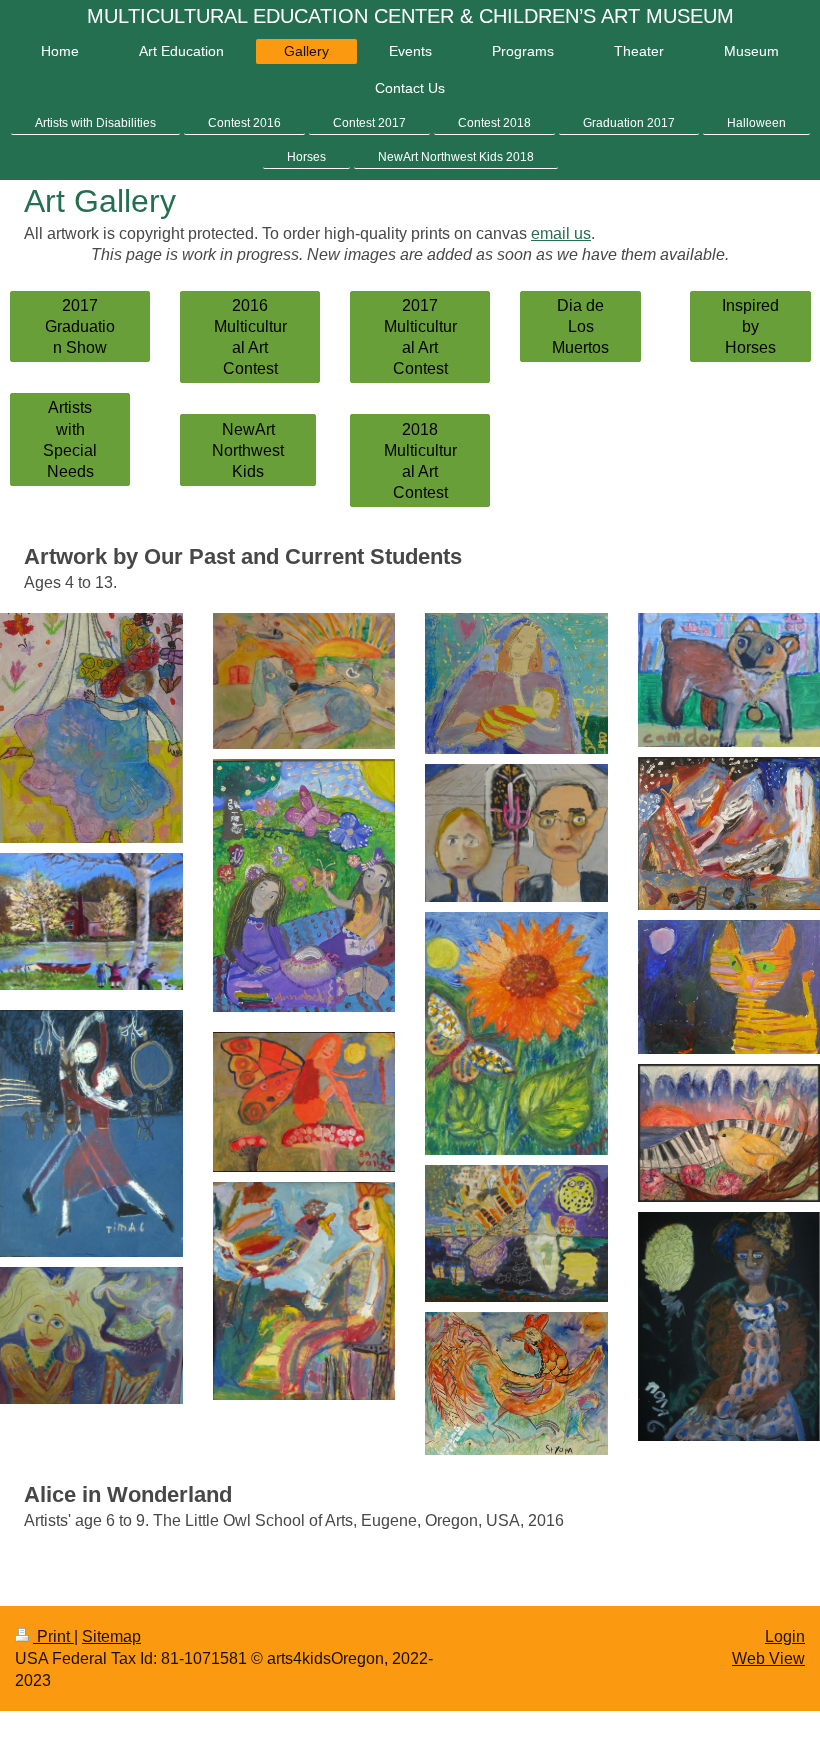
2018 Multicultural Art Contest (420, 461)
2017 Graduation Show (80, 326)
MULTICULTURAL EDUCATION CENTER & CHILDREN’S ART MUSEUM (410, 16)
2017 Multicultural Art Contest (420, 337)
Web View (768, 1658)
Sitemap (111, 1636)
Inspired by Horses (750, 326)
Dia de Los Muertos (580, 326)
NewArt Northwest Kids (248, 450)
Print (53, 1636)
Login (785, 1636)
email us (561, 233)
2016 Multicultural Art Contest (250, 337)
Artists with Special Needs (70, 439)
